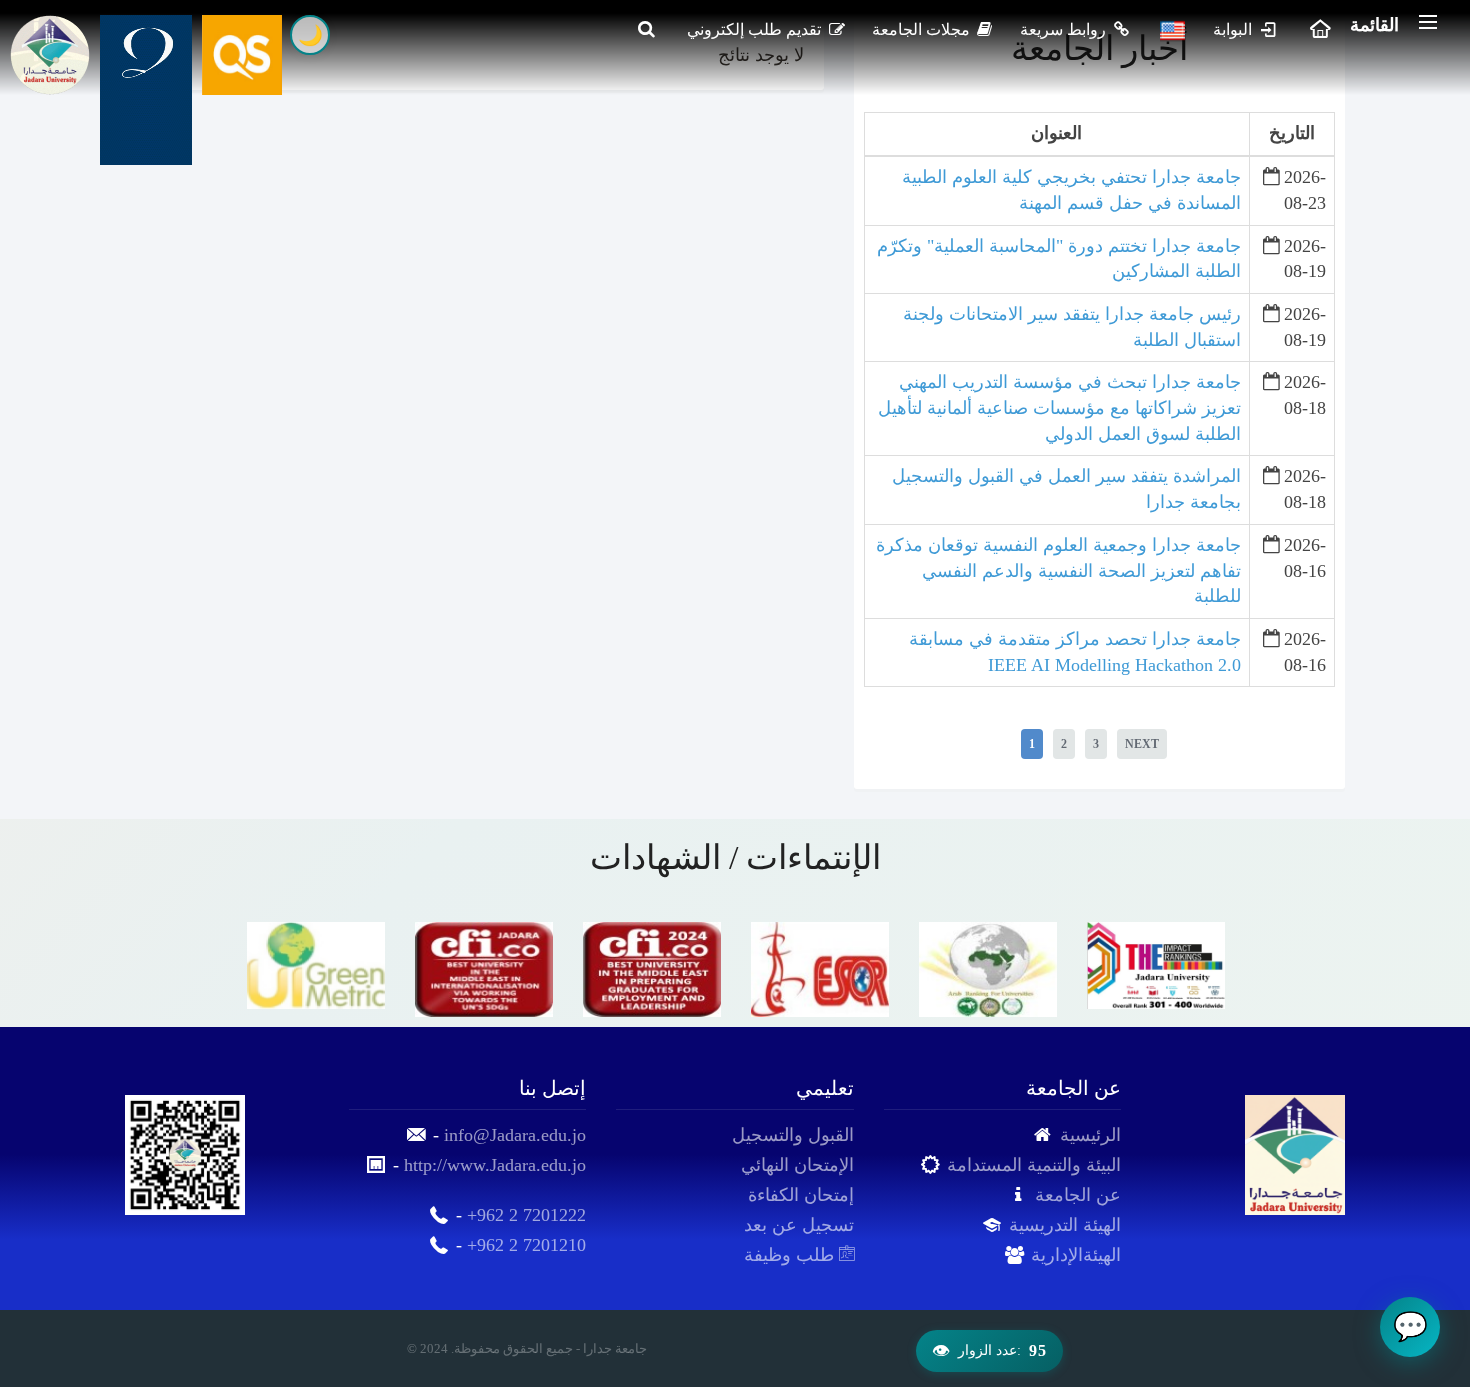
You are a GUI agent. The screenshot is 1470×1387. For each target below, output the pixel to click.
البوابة (1234, 29)
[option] (316, 965)
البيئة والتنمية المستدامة (1034, 1165)
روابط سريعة (1065, 29)
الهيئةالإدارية (1076, 1255)
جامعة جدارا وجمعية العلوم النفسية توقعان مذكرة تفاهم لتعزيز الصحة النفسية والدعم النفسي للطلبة (1058, 570)
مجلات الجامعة (923, 29)
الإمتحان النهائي (797, 1165)
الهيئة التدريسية (1065, 1225)
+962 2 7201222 (526, 1215)
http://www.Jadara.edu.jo (495, 1165)
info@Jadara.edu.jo (515, 1135)
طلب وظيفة (791, 1255)
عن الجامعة (1078, 1195)
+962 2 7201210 (526, 1245)
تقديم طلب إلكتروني (756, 29)
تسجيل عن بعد (799, 1225)
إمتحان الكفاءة (801, 1195)
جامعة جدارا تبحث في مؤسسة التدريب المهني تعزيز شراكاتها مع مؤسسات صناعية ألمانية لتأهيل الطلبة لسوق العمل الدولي (1059, 407)
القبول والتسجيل (793, 1135)
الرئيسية (1090, 1135)
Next (1142, 744)
